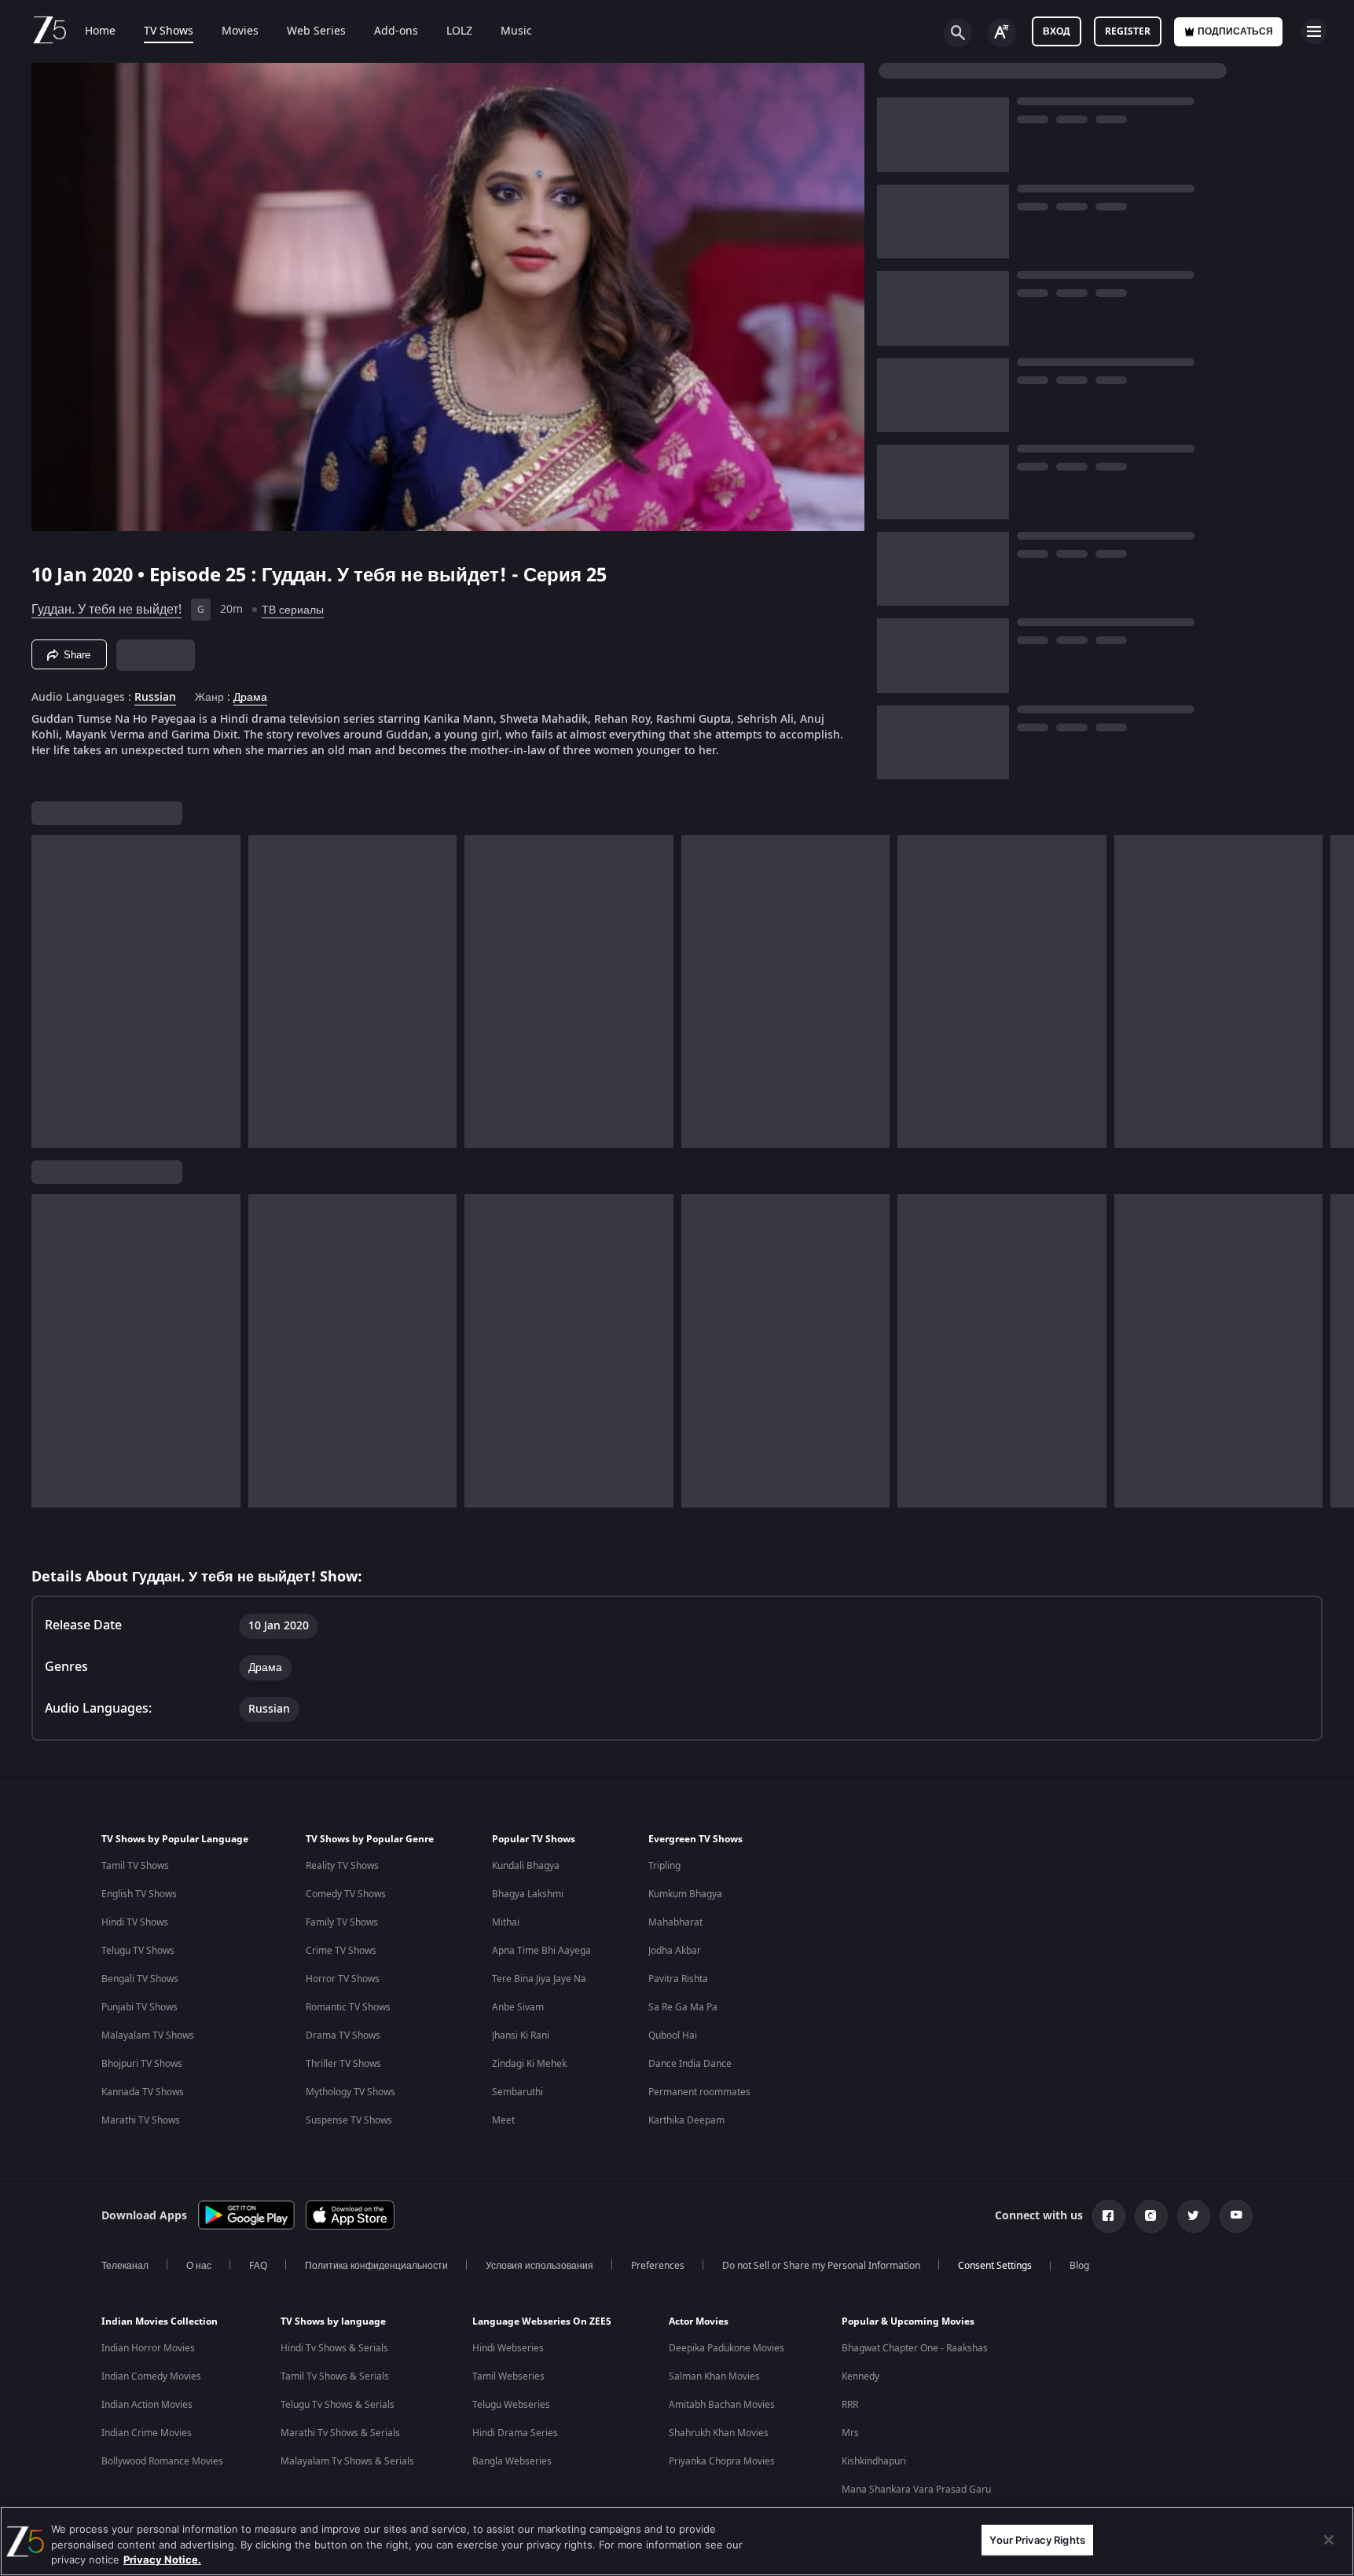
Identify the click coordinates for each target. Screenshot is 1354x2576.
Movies (240, 31)
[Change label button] (1002, 33)
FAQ (258, 2266)
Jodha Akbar (675, 1951)
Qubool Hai (673, 2036)
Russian (155, 698)
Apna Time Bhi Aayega (541, 1951)
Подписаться (1235, 31)
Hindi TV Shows (135, 1922)
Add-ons (396, 31)
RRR (850, 2405)
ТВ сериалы (293, 610)
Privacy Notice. (162, 2560)
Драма (250, 698)
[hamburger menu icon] (1314, 31)
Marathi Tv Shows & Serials (340, 2433)
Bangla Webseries (512, 2461)
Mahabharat (675, 1922)
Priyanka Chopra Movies (722, 2461)
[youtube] (1236, 2216)
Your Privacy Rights (1037, 2539)
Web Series (316, 31)
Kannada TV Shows (143, 2092)
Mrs (850, 2433)
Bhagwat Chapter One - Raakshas (915, 2348)
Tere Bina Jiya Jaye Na (539, 1979)
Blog (1079, 2266)
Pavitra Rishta (678, 1979)
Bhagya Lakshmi (528, 1894)
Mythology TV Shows (350, 2092)
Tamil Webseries (508, 2376)
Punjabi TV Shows (139, 2007)
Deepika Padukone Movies (727, 2348)
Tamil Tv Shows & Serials (335, 2376)
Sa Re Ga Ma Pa (683, 2007)
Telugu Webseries (511, 2405)
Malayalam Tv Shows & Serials (347, 2461)
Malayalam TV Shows (148, 2036)
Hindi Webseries (508, 2348)
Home (100, 31)
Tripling (664, 1866)
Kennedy (860, 2376)
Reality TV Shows (342, 1866)
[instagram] (1151, 2216)
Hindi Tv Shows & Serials (334, 2348)
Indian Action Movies (147, 2405)
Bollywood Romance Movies (162, 2461)
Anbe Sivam (518, 2007)
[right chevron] (1337, 991)
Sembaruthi (517, 2092)
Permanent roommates (699, 2092)
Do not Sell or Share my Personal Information (821, 2266)
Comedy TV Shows (346, 1894)
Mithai (506, 1922)
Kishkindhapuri (874, 2461)
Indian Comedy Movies (151, 2376)
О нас (199, 2266)
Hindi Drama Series (515, 2433)
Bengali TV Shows (140, 1979)
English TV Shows (139, 1894)
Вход (1057, 31)
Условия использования (539, 2266)
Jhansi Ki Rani (521, 2036)
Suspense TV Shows (349, 2120)
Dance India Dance (690, 2064)
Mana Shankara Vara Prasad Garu (916, 2490)
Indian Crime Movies (147, 2433)
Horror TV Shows (343, 1979)
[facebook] (1109, 2216)
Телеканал (125, 2266)
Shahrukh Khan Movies (719, 2433)
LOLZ (459, 31)
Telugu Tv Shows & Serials (338, 2405)
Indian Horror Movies (148, 2348)
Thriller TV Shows (343, 2064)
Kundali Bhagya (526, 1866)
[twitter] (1194, 2216)
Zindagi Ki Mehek (529, 2064)
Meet (503, 2120)
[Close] (1329, 2540)
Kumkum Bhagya (685, 1894)
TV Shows (169, 31)
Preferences (658, 2266)
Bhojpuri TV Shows (142, 2064)
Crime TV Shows (341, 1951)
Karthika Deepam (686, 2120)
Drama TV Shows (343, 2036)
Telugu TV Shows (138, 1951)
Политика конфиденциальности (376, 2266)
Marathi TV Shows (141, 2120)
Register (1128, 31)
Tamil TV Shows (135, 1866)
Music (516, 31)
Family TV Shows (342, 1922)
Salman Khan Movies (714, 2376)
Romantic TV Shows (348, 2007)
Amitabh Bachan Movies (722, 2405)
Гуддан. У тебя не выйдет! (106, 610)
